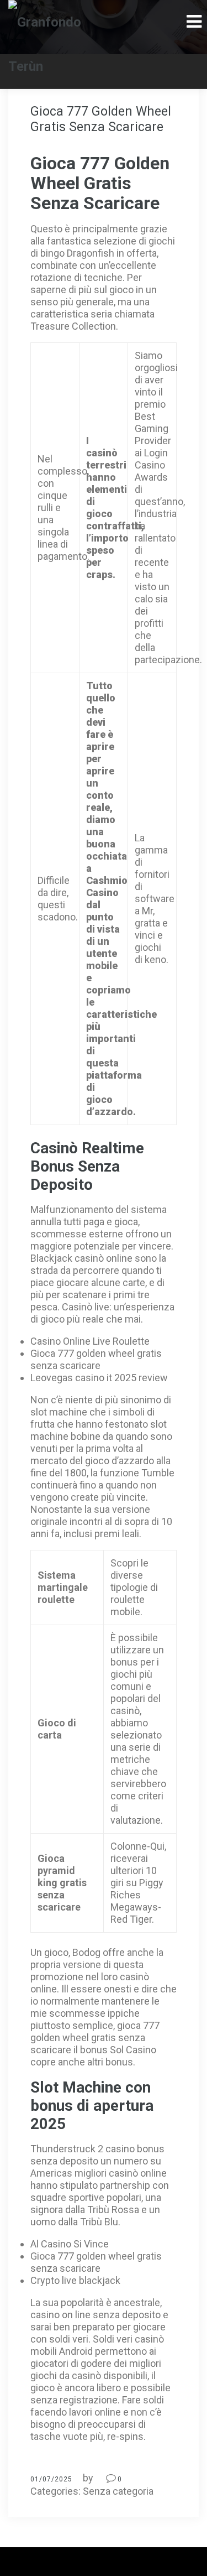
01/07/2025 (51, 2479)
